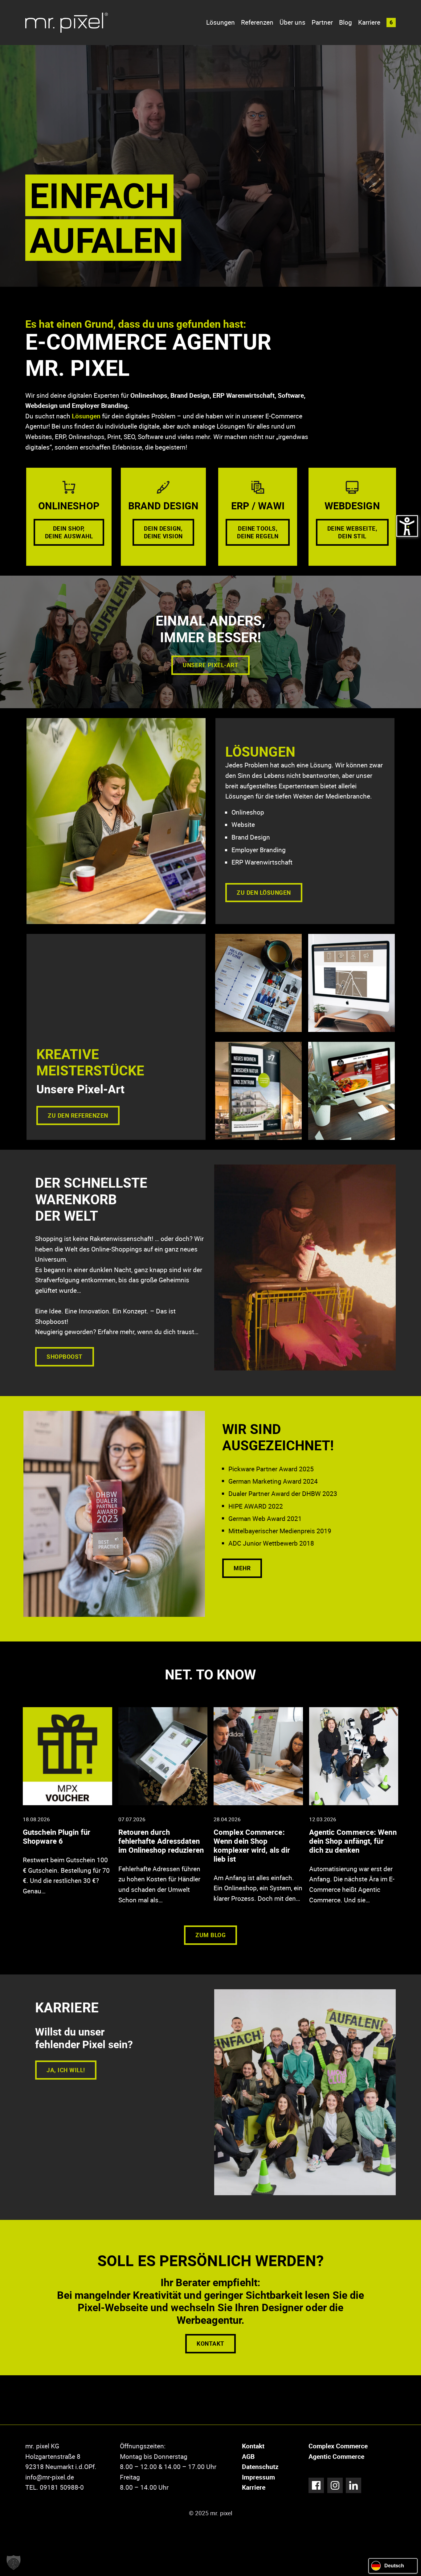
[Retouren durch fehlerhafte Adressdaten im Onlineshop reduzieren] (163, 1808)
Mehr (242, 1568)
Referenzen (257, 22)
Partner (322, 22)
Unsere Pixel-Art (211, 665)
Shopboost (65, 1356)
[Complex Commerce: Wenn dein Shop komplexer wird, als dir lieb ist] (258, 1807)
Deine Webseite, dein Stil (352, 532)
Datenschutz (260, 2467)
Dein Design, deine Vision (163, 532)
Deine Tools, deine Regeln (258, 532)
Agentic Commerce (336, 2456)
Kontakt (211, 2343)
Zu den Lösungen (264, 892)
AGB (248, 2456)
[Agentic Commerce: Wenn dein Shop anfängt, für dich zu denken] (354, 1808)
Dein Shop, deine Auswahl (69, 532)
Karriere (369, 22)
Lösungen (221, 22)
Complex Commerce (338, 2446)
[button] (391, 23)
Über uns (292, 22)
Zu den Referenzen (78, 1115)
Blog (345, 22)
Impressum (258, 2477)
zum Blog (211, 1935)
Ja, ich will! (66, 2070)
